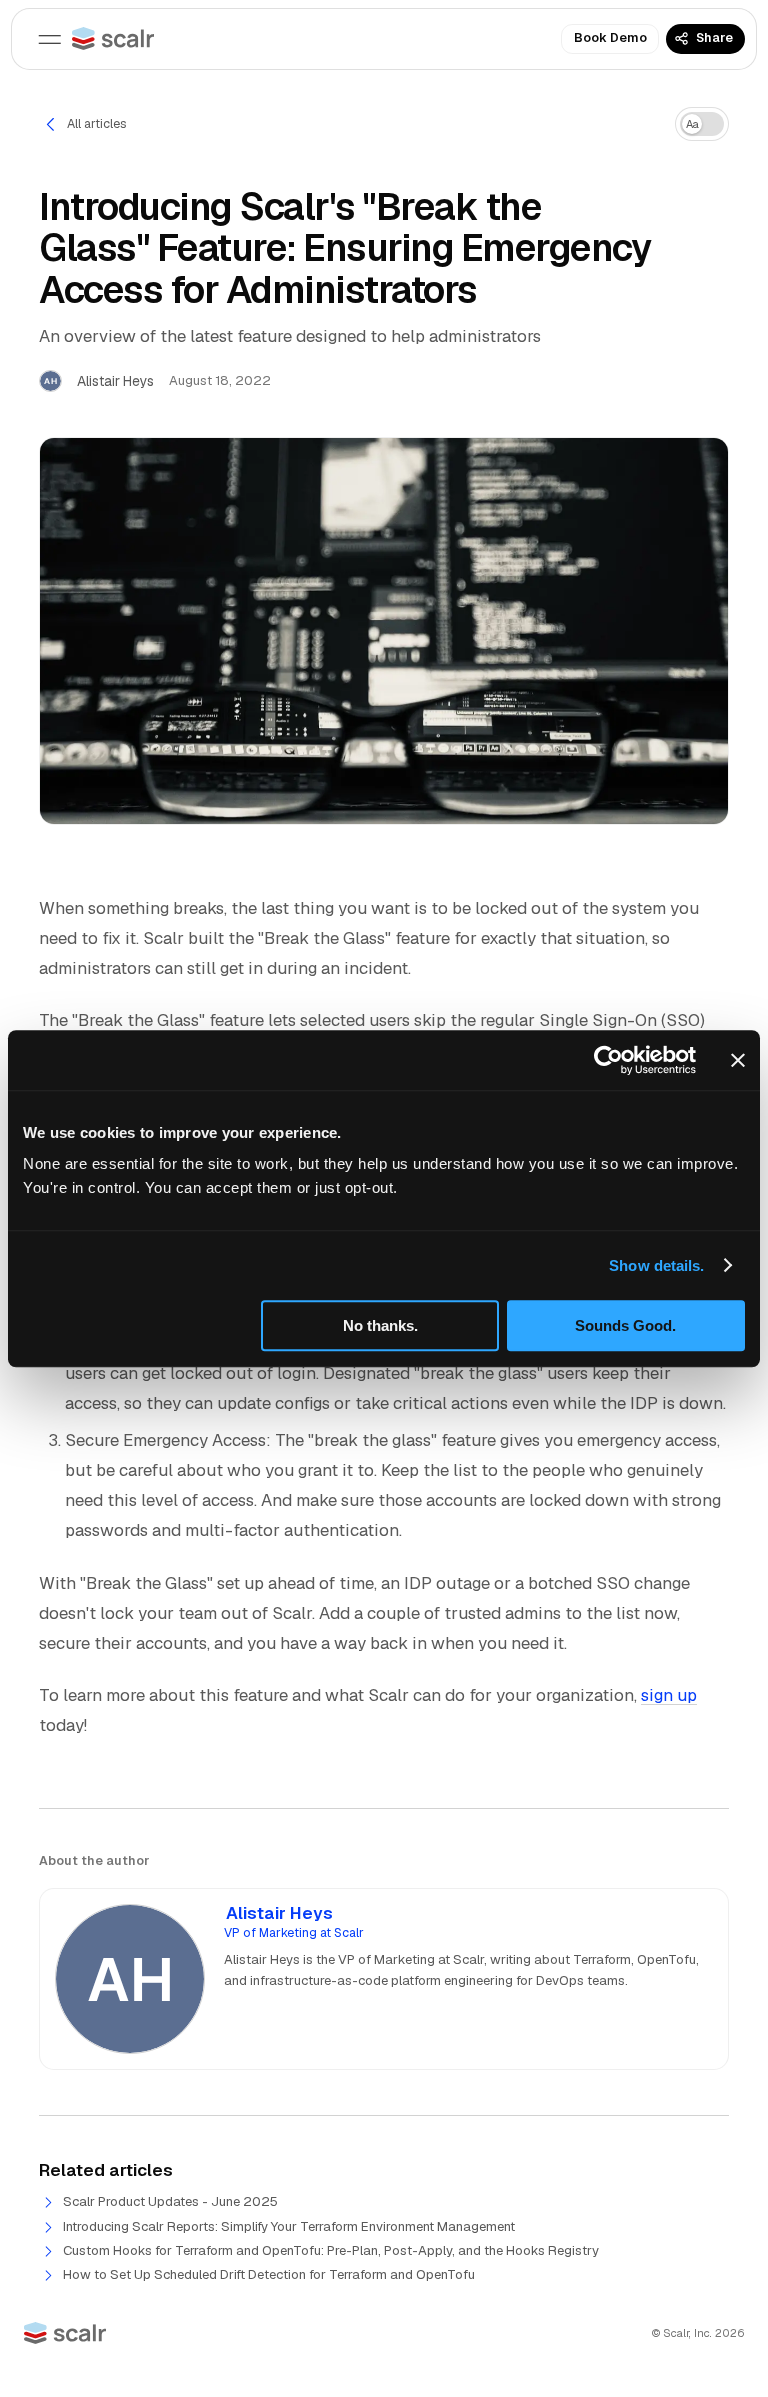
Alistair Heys (279, 1913)
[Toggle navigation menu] (50, 39)
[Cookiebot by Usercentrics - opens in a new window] (608, 1060)
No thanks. (380, 1325)
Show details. (656, 1265)
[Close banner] (738, 1060)
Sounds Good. (625, 1325)
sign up (669, 1695)
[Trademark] (113, 38)
